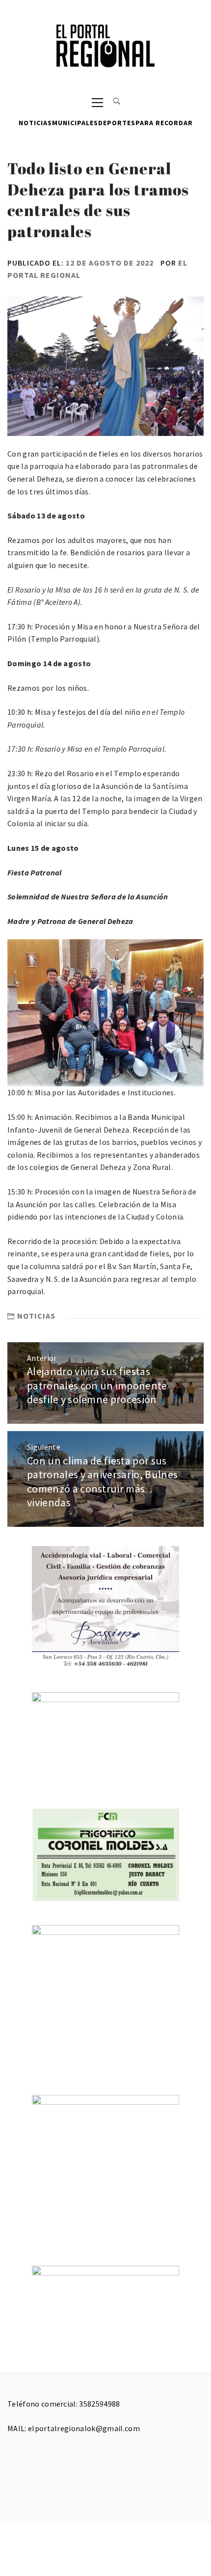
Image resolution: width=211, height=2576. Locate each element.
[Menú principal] (97, 102)
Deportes (117, 123)
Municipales (75, 123)
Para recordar (164, 123)
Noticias (35, 123)
